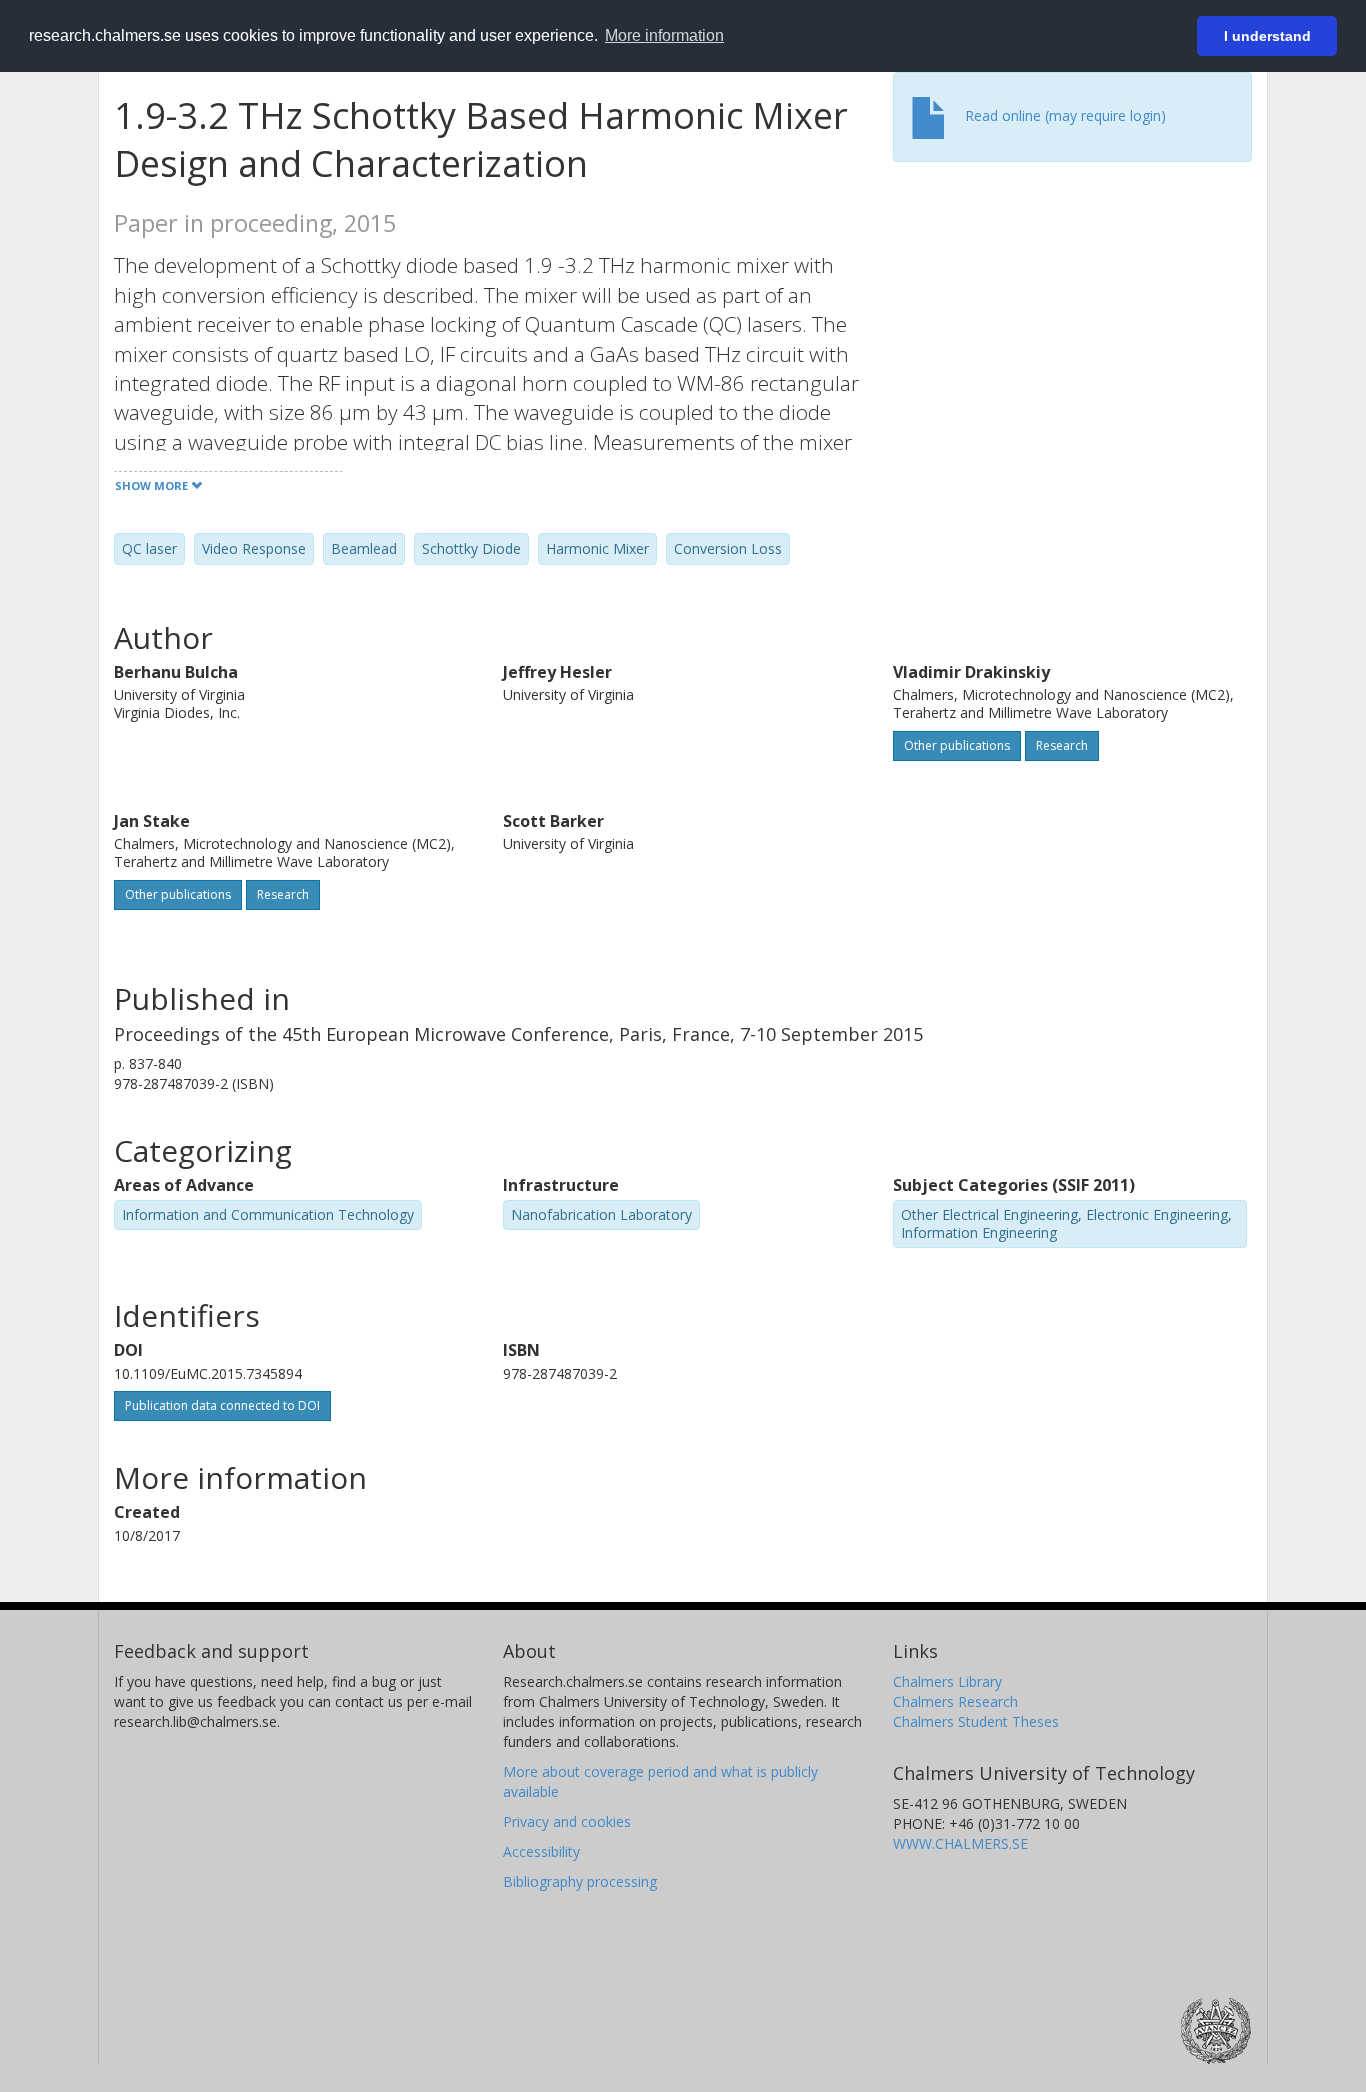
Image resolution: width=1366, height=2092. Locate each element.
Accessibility (541, 1851)
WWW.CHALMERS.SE (960, 1843)
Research (1062, 745)
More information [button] (664, 35)
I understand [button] (1267, 36)
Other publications (957, 745)
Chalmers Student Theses (976, 1721)
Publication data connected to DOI (222, 1405)
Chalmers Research (955, 1701)
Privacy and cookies (567, 1821)
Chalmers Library (947, 1681)
